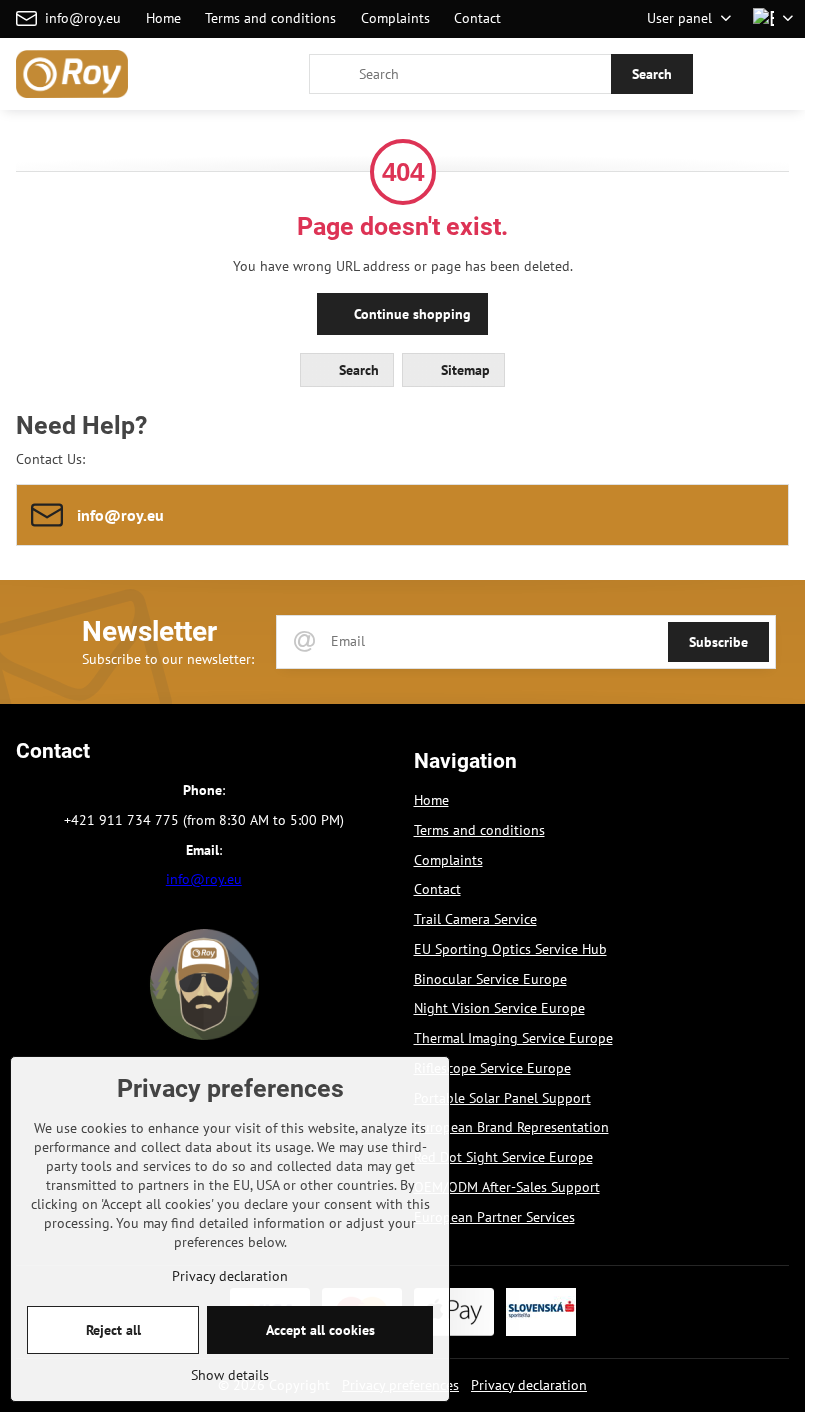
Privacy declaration (529, 1385)
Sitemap (463, 370)
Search (652, 74)
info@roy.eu (204, 879)
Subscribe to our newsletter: (168, 659)
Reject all (113, 1330)
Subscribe (718, 642)
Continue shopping (410, 314)
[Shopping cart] (733, 74)
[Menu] (781, 74)
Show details (230, 1375)
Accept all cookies (320, 1330)
